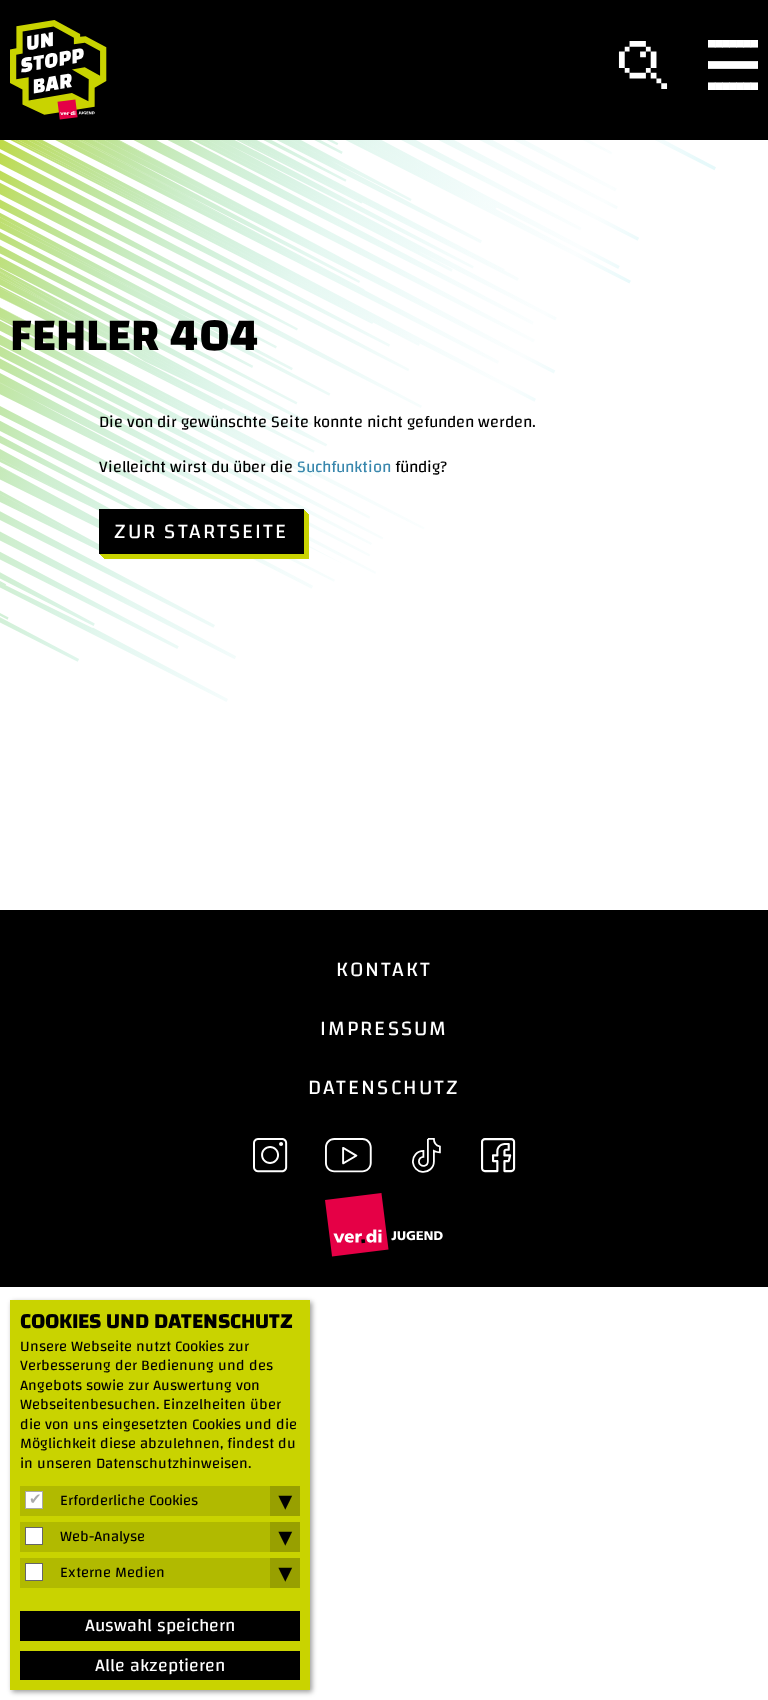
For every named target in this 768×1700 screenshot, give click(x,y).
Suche (643, 65)
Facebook (498, 1155)
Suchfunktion (344, 467)
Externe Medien (112, 1573)
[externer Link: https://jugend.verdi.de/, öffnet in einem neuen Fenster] (384, 1224)
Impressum (384, 1028)
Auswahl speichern (160, 1626)
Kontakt (384, 969)
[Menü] (733, 70)
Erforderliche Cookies (129, 1501)
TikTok (426, 1155)
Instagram (270, 1155)
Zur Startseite (201, 531)
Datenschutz (384, 1087)
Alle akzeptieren (160, 1666)
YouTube (348, 1155)
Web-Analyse (102, 1537)
